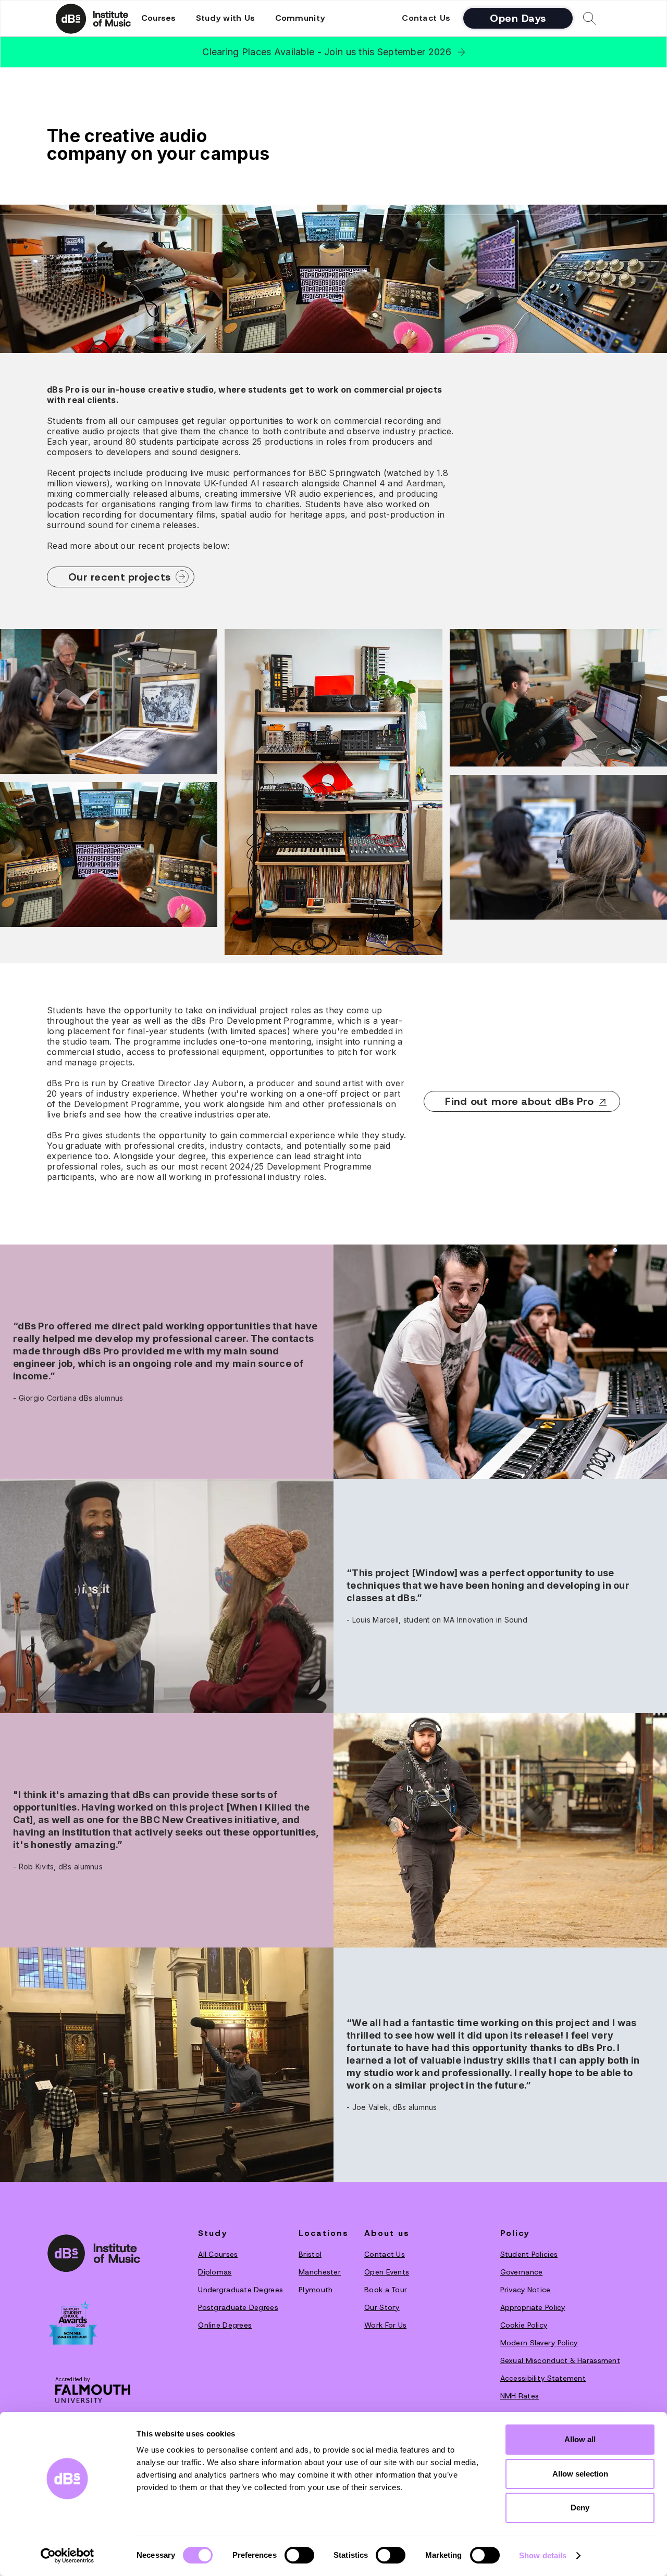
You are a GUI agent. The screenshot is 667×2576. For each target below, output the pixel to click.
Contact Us (426, 18)
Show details (543, 2555)
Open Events (387, 2272)
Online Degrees (225, 2325)
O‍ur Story (382, 2307)
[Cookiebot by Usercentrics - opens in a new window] (67, 2556)
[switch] (299, 2555)
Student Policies (529, 2254)
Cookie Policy (524, 2325)
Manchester (320, 2272)
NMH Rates (520, 2396)
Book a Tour (386, 2290)
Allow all (580, 2439)
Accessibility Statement (543, 2378)
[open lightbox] (109, 706)
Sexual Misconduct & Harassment (560, 2360)
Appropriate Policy (533, 2307)
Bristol (310, 2254)
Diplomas (215, 2272)
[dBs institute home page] (94, 2253)
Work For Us (385, 2325)
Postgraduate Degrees (238, 2307)
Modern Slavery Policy (539, 2343)
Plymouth (316, 2290)
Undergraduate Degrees (240, 2290)
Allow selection (580, 2474)
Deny (580, 2508)
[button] (159, 18)
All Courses (218, 2254)
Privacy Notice (526, 2290)
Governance (522, 2272)
